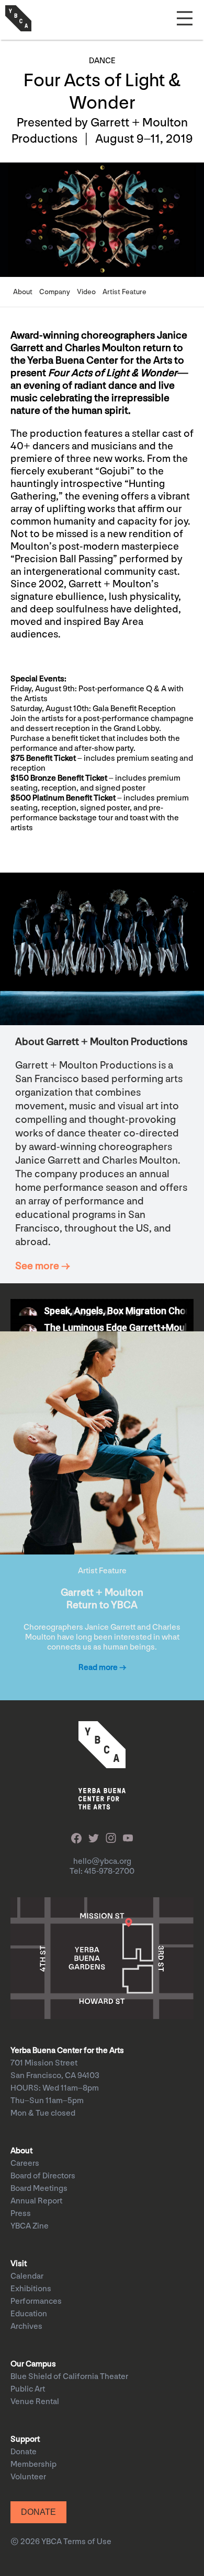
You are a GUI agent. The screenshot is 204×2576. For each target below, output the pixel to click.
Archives (26, 2326)
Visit (19, 2264)
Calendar (27, 2276)
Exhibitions (31, 2289)
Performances (36, 2301)
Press (21, 2214)
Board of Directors (43, 2176)
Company (55, 292)
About (23, 292)
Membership (33, 2464)
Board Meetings (39, 2189)
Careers (25, 2163)
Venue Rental (35, 2402)
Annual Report (36, 2201)
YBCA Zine (30, 2226)
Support (25, 2439)
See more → (43, 1266)
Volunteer (28, 2477)
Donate (24, 2452)
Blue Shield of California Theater (69, 2377)
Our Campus (33, 2364)
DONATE (38, 2512)
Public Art (28, 2389)
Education (29, 2314)
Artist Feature (124, 292)
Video (86, 292)
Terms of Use (87, 2542)
